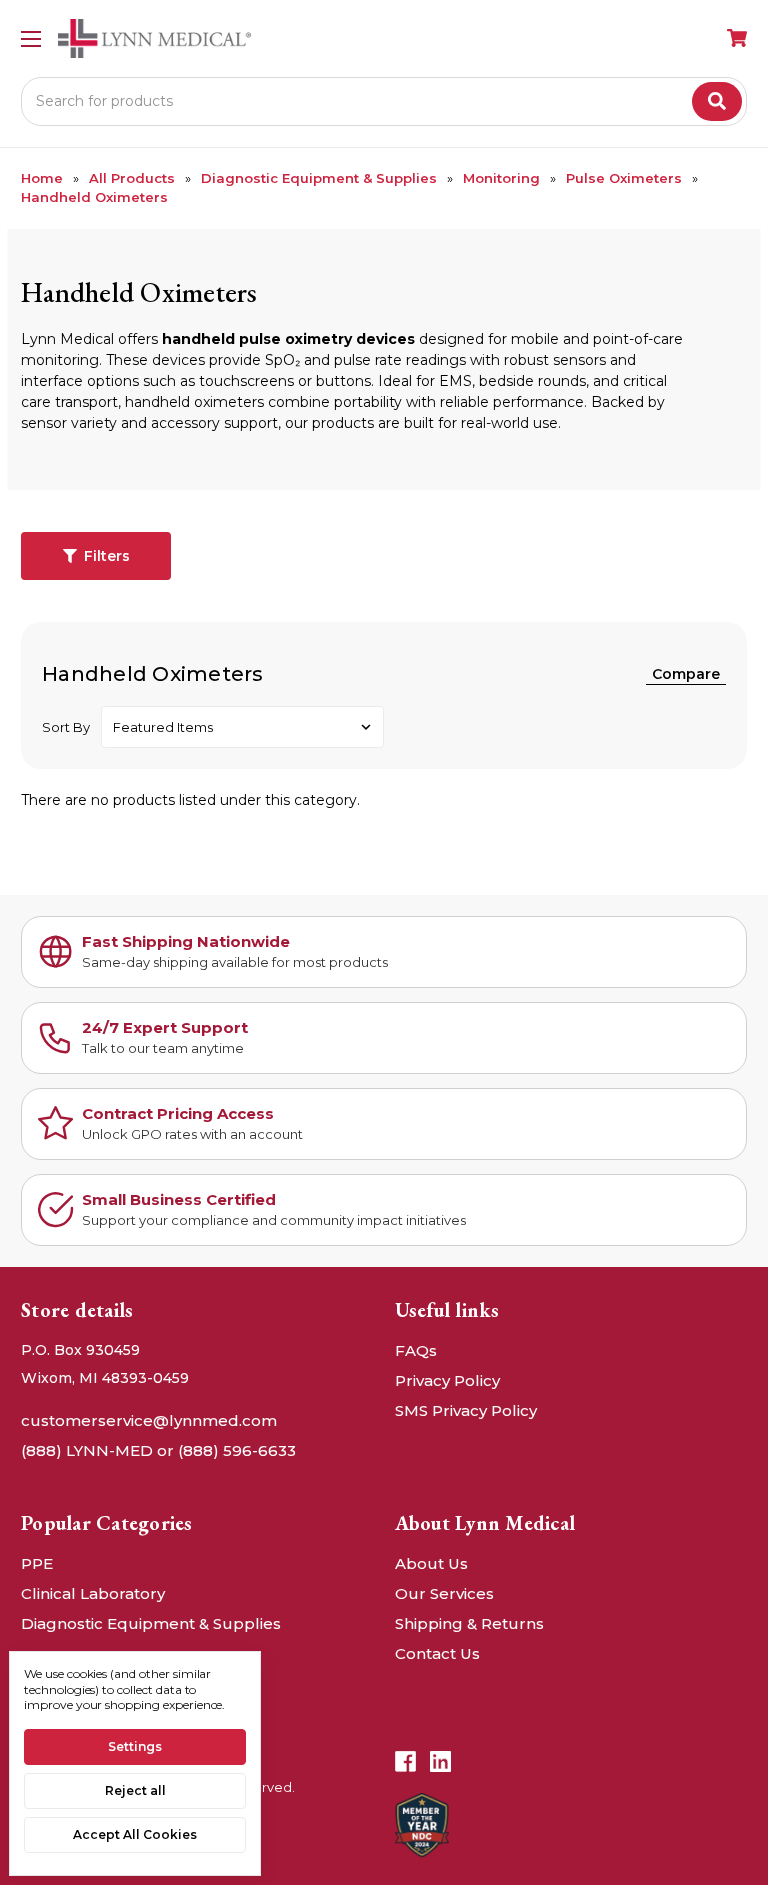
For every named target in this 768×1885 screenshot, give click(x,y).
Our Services (444, 1593)
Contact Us (437, 1653)
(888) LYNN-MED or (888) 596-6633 (158, 1450)
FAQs (416, 1350)
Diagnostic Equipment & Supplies (151, 1623)
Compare (686, 674)
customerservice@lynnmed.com (149, 1420)
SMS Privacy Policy (466, 1410)
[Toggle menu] (30, 38)
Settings (135, 1746)
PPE (37, 1563)
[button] (96, 556)
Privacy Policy (447, 1380)
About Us (431, 1563)
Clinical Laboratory (93, 1593)
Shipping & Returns (469, 1623)
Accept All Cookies (135, 1834)
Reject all (135, 1790)
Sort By (66, 727)
